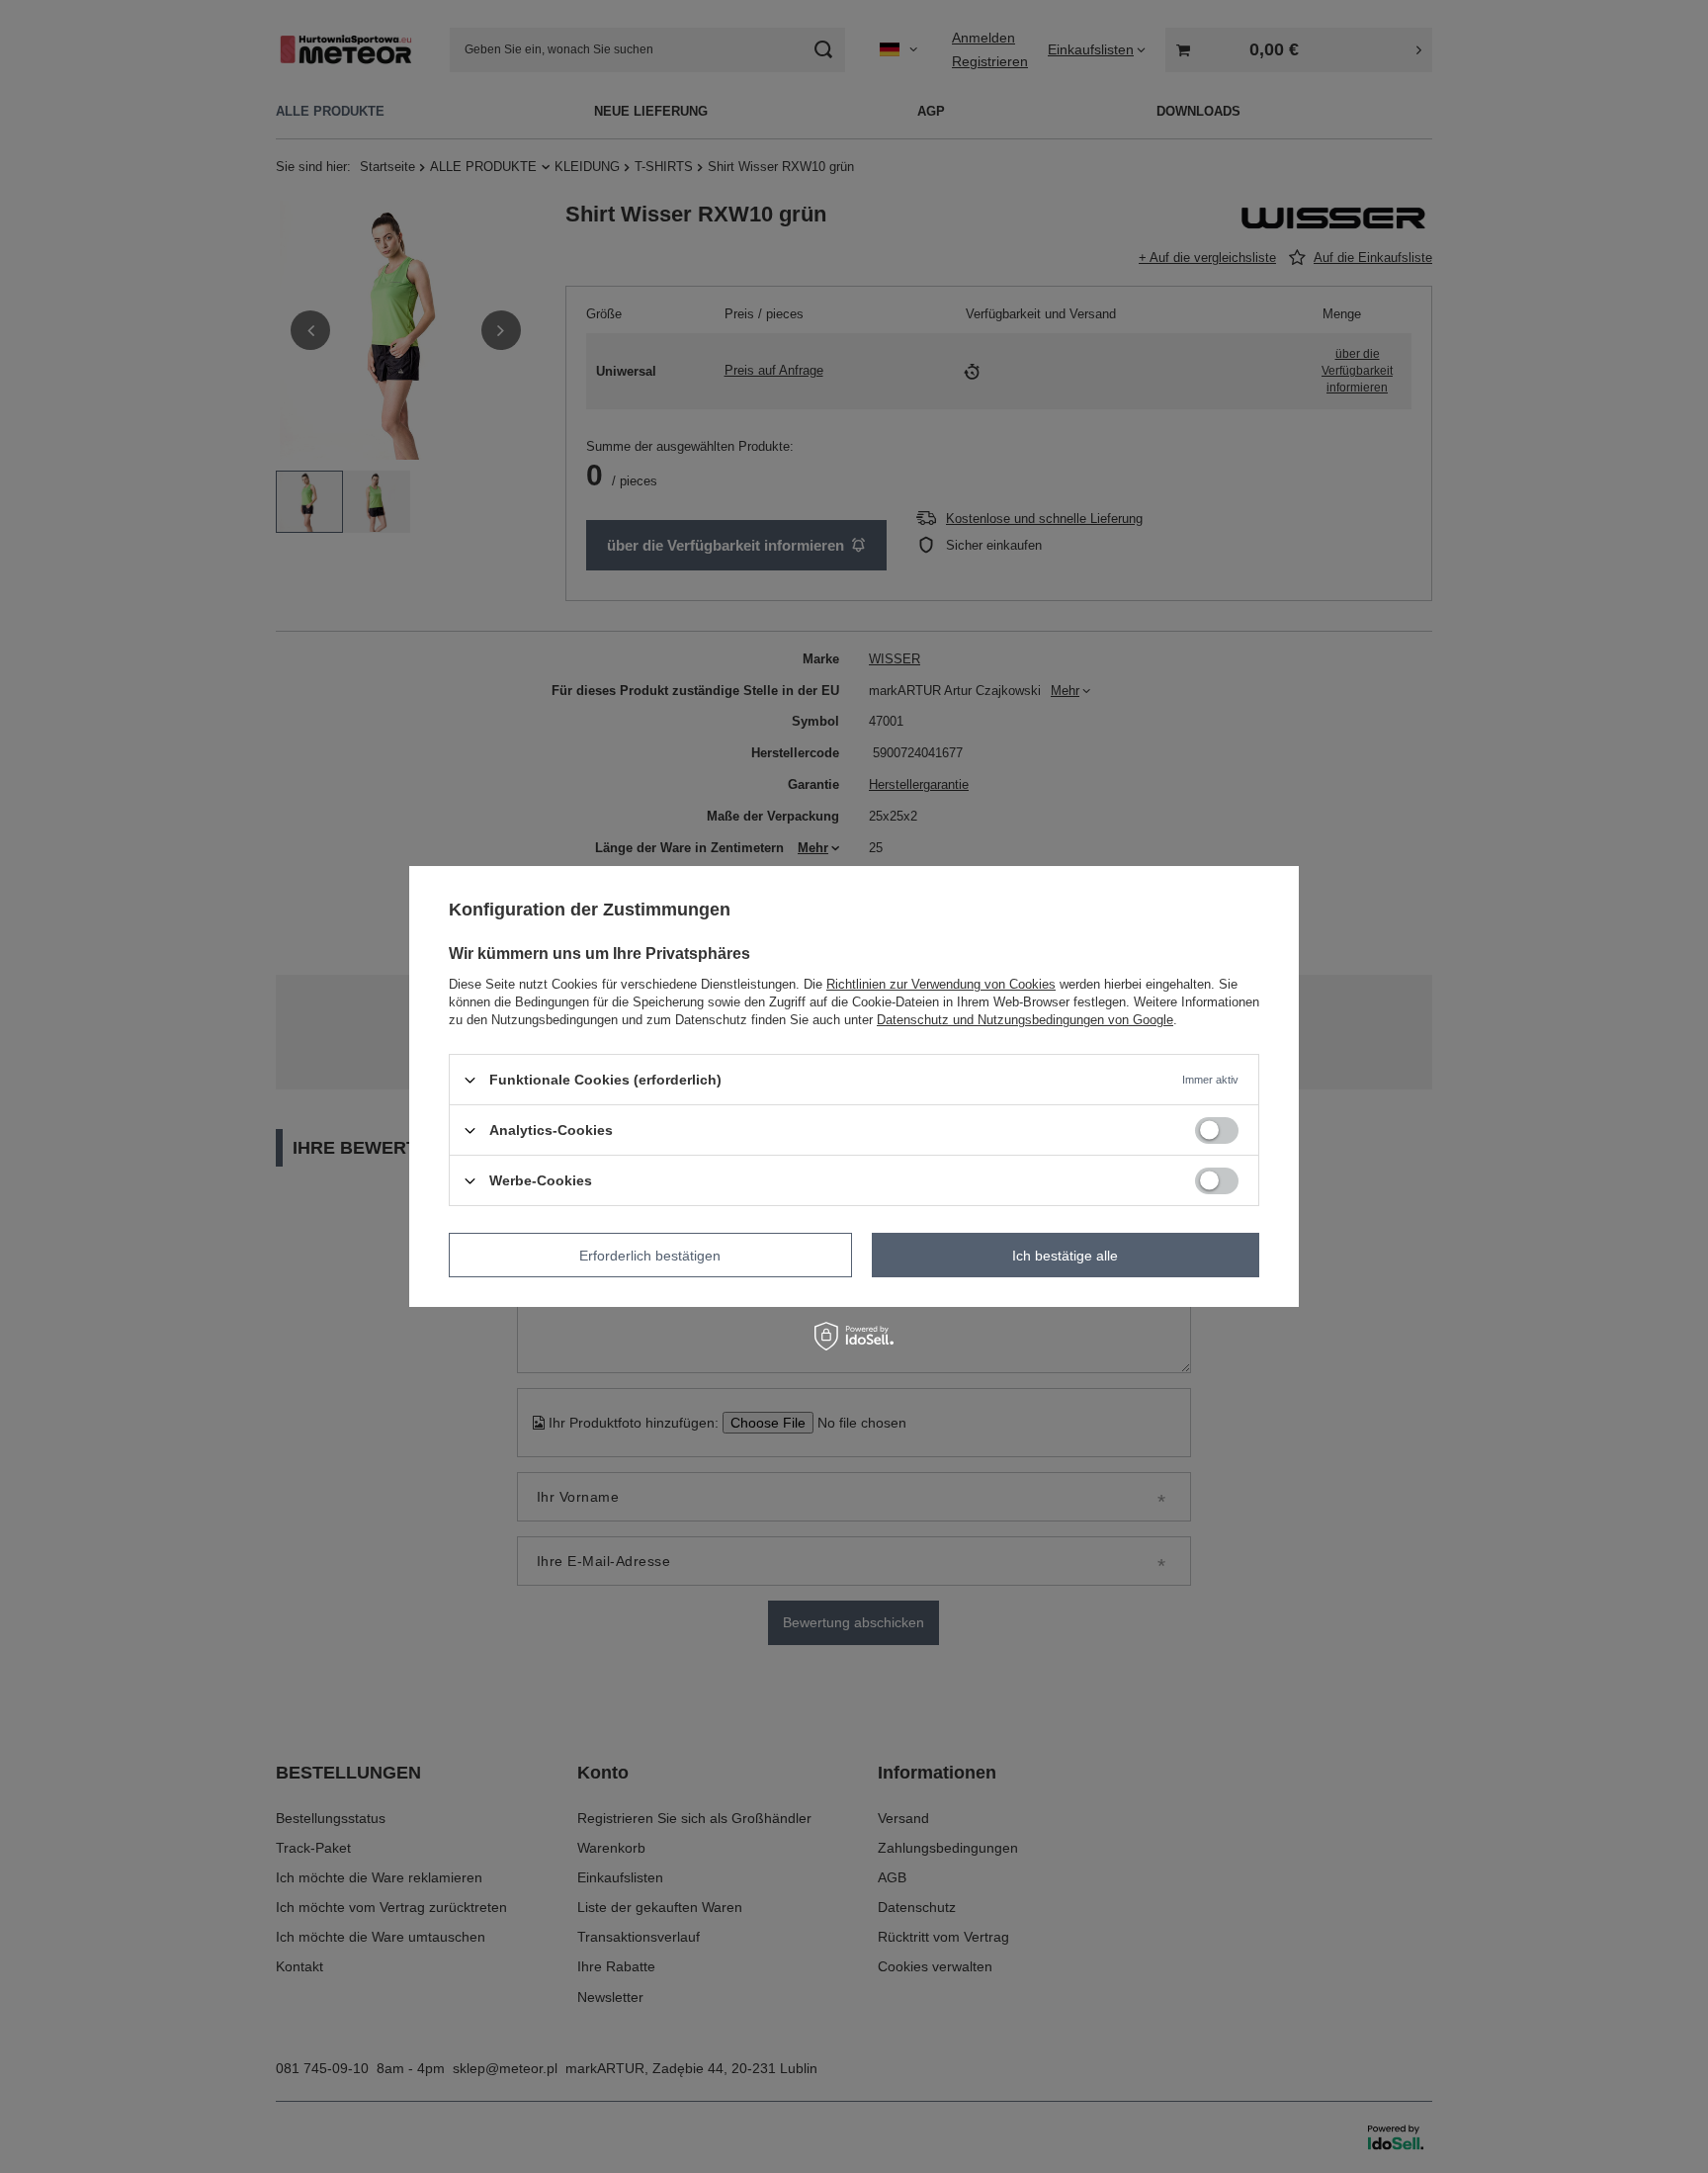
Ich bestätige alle (1065, 1255)
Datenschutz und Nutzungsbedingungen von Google (1025, 1020)
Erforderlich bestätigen (650, 1255)
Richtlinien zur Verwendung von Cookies (941, 984)
